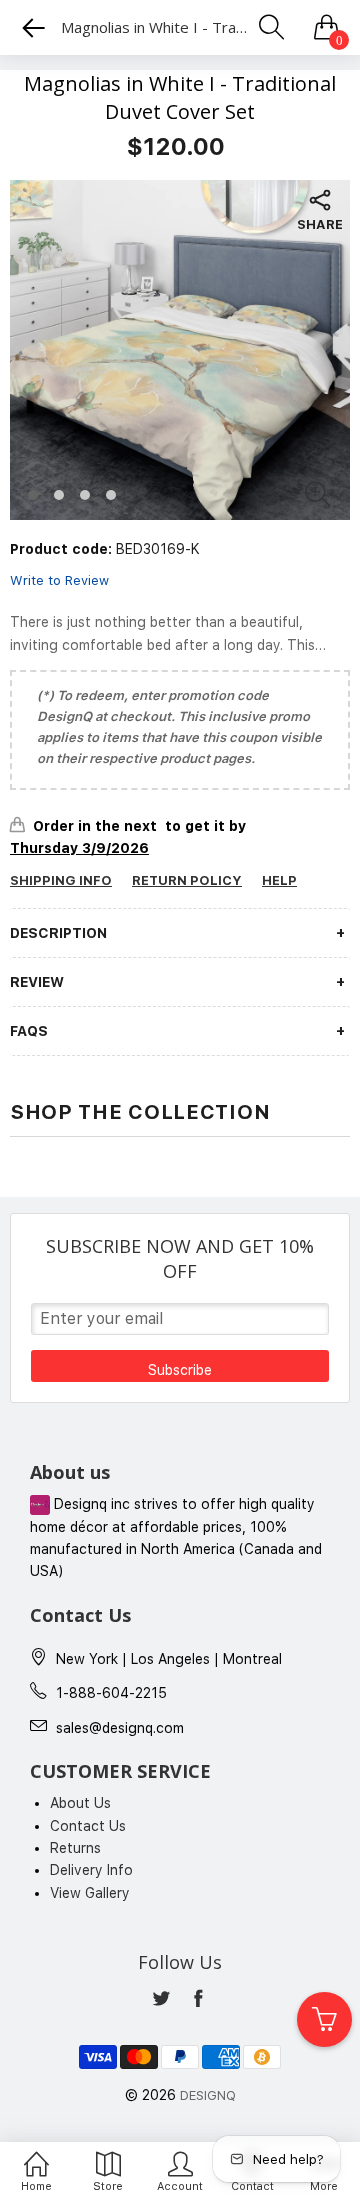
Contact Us (88, 1826)
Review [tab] (37, 982)
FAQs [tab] (29, 1031)
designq (208, 2095)
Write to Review (59, 580)
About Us (80, 1803)
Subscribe (180, 1370)
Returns (75, 1848)
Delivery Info (91, 1870)
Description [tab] (58, 933)
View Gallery (90, 1893)
